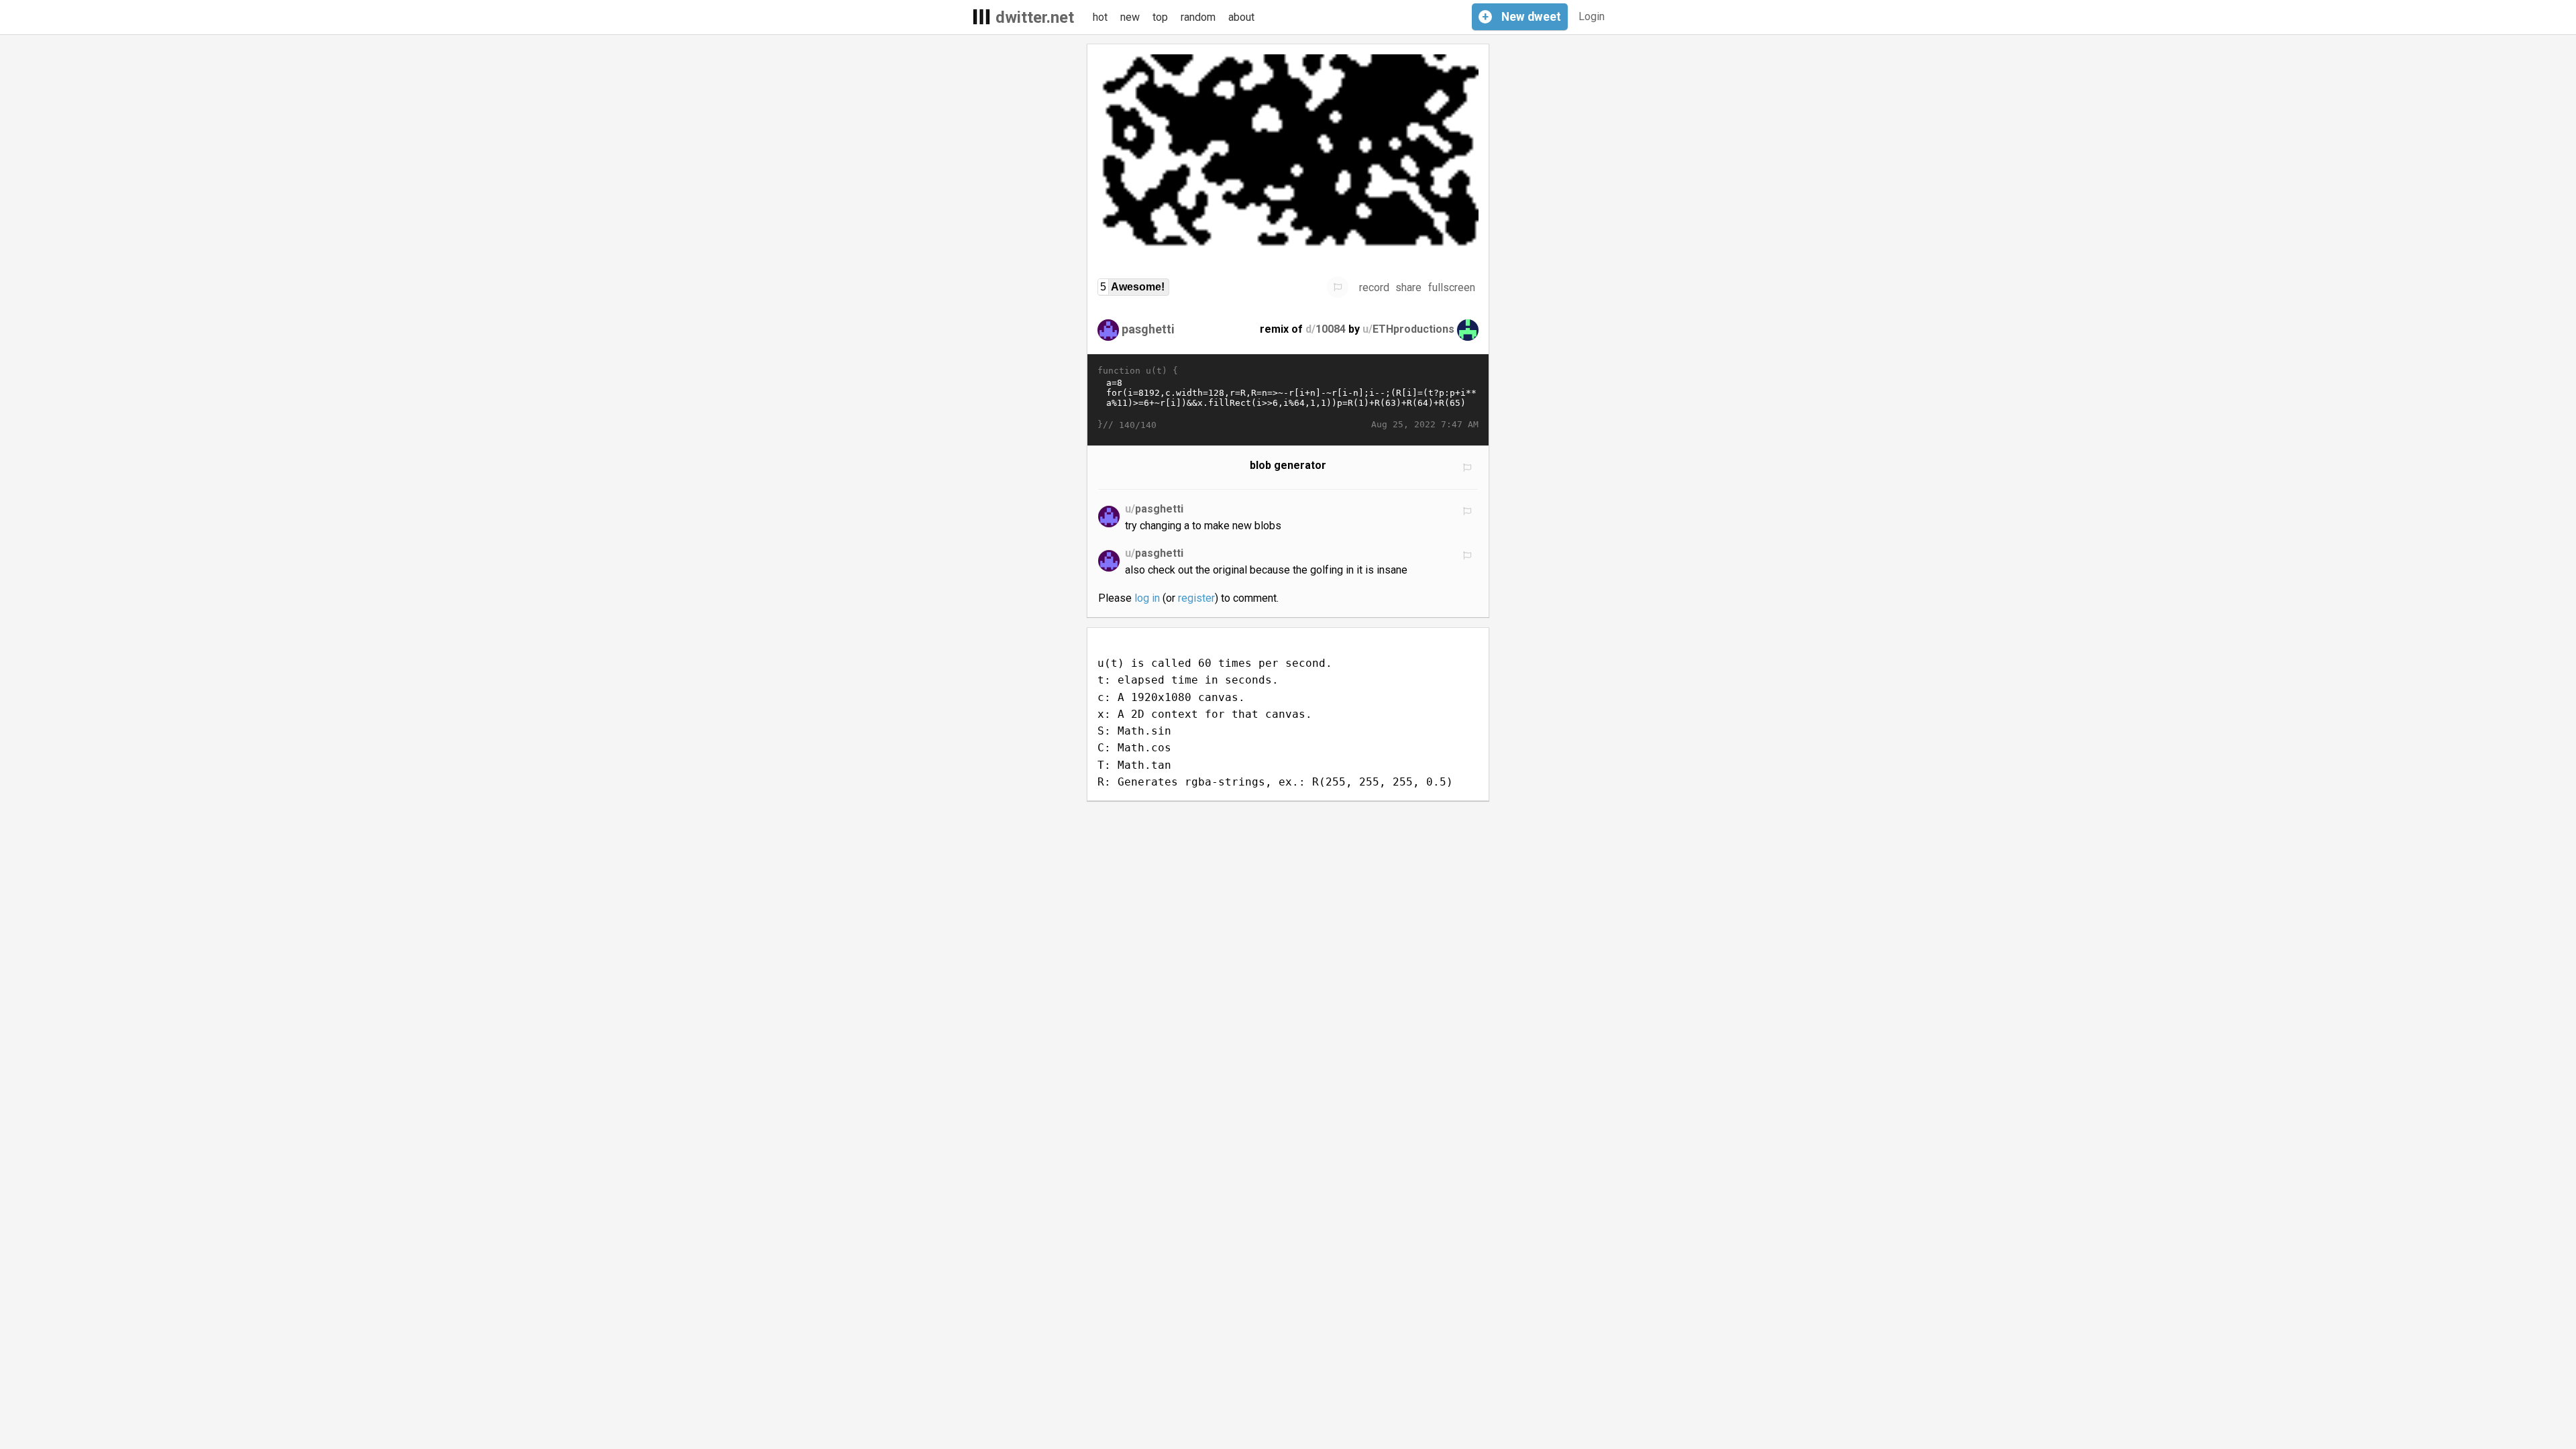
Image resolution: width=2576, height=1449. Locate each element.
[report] (1338, 287)
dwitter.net (1035, 17)
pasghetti (1148, 329)
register (1196, 598)
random (1198, 17)
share (1408, 287)
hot (1100, 17)
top (1160, 17)
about (1241, 17)
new (1130, 17)
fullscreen (1452, 287)
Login (1592, 16)
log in (1147, 598)
